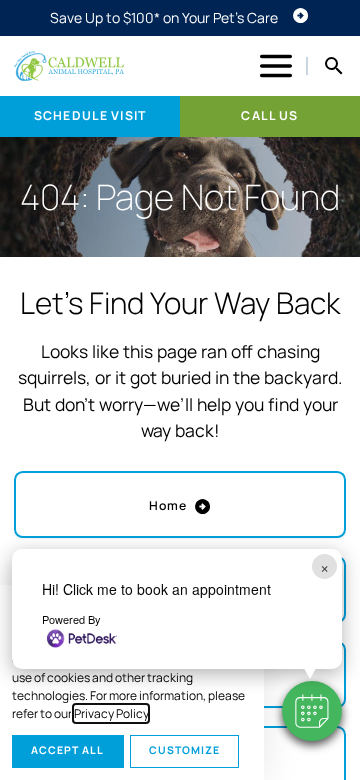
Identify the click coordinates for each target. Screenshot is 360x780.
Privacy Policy (111, 713)
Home (168, 505)
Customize (184, 750)
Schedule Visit (90, 115)
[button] (312, 711)
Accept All (67, 750)
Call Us (269, 115)
